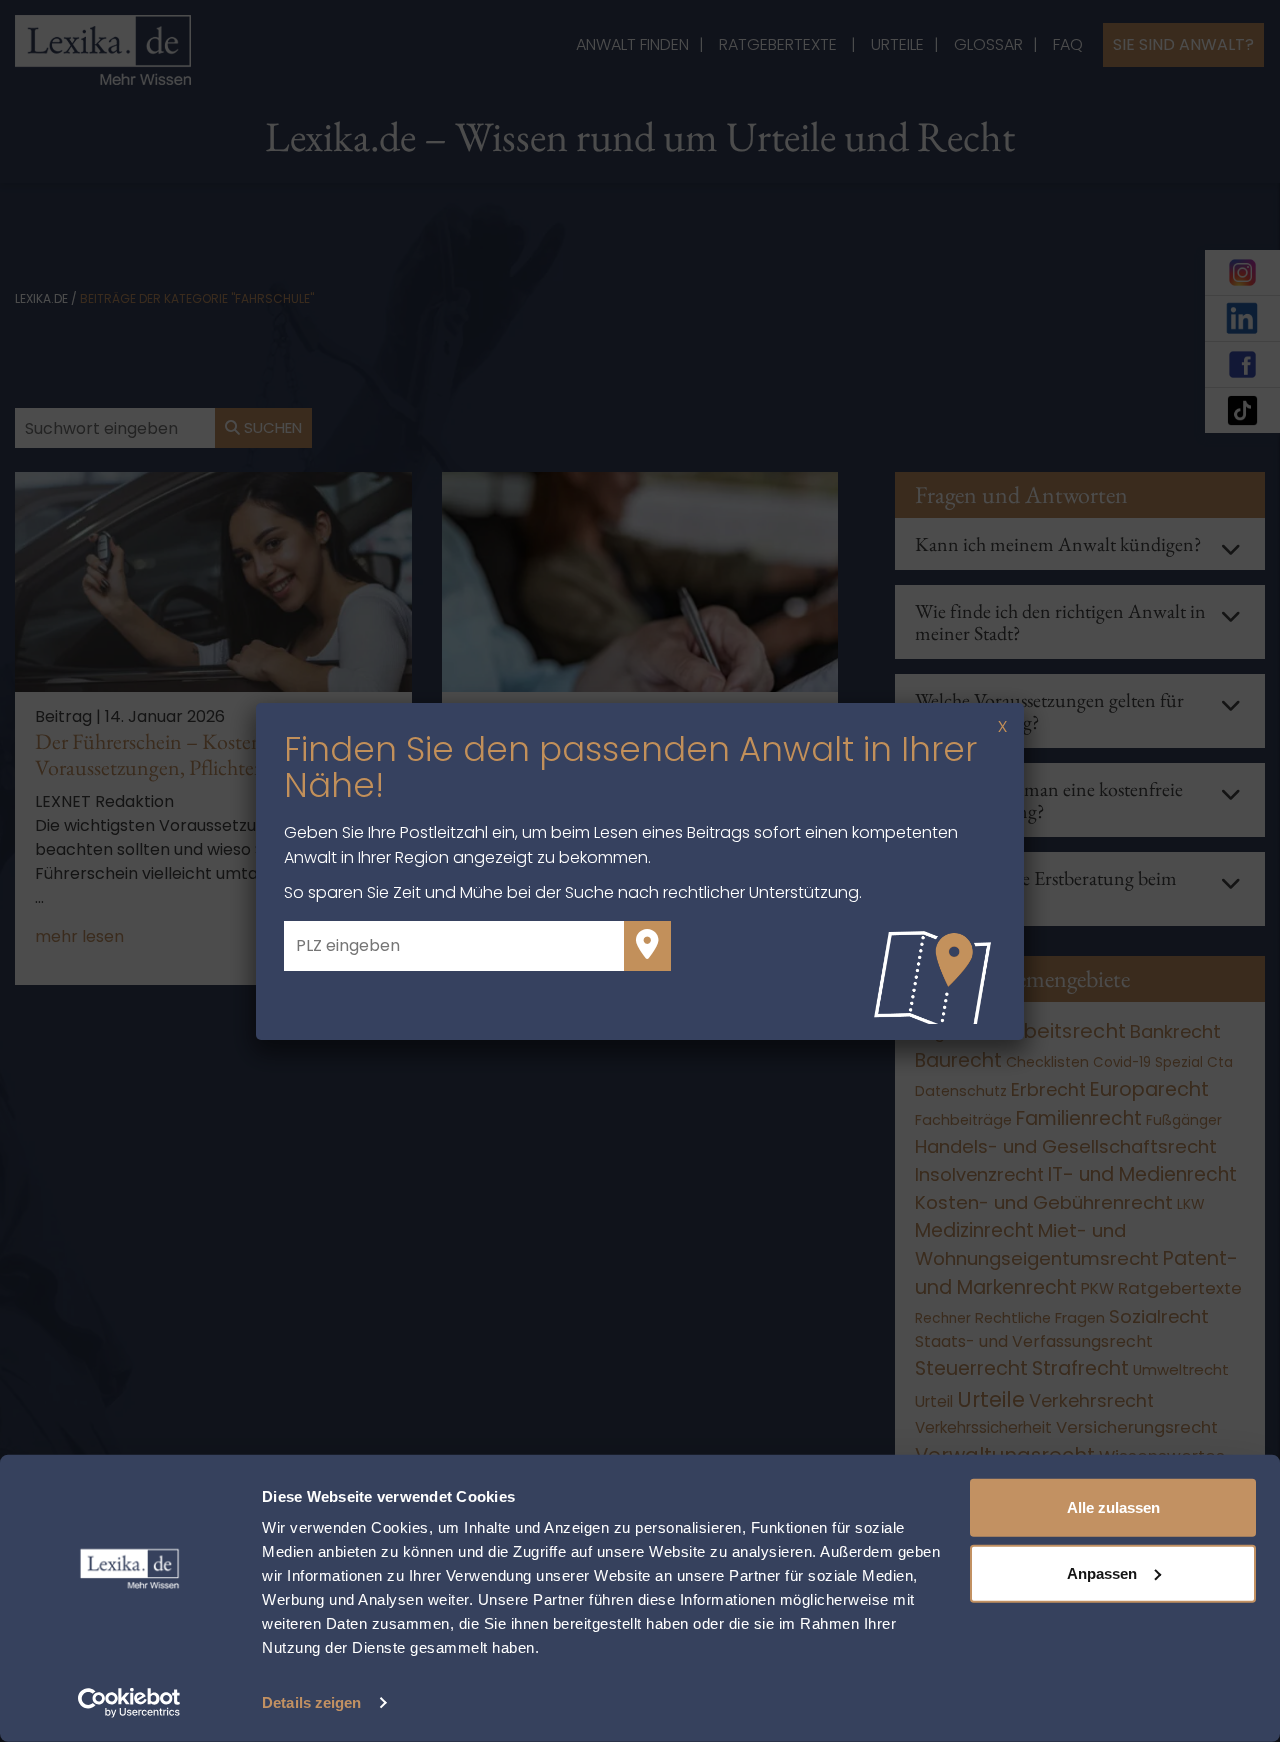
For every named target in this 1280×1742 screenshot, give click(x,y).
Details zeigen (311, 1702)
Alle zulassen (1113, 1507)
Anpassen (1102, 1572)
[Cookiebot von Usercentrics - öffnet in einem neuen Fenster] (129, 1703)
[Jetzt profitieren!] (647, 946)
